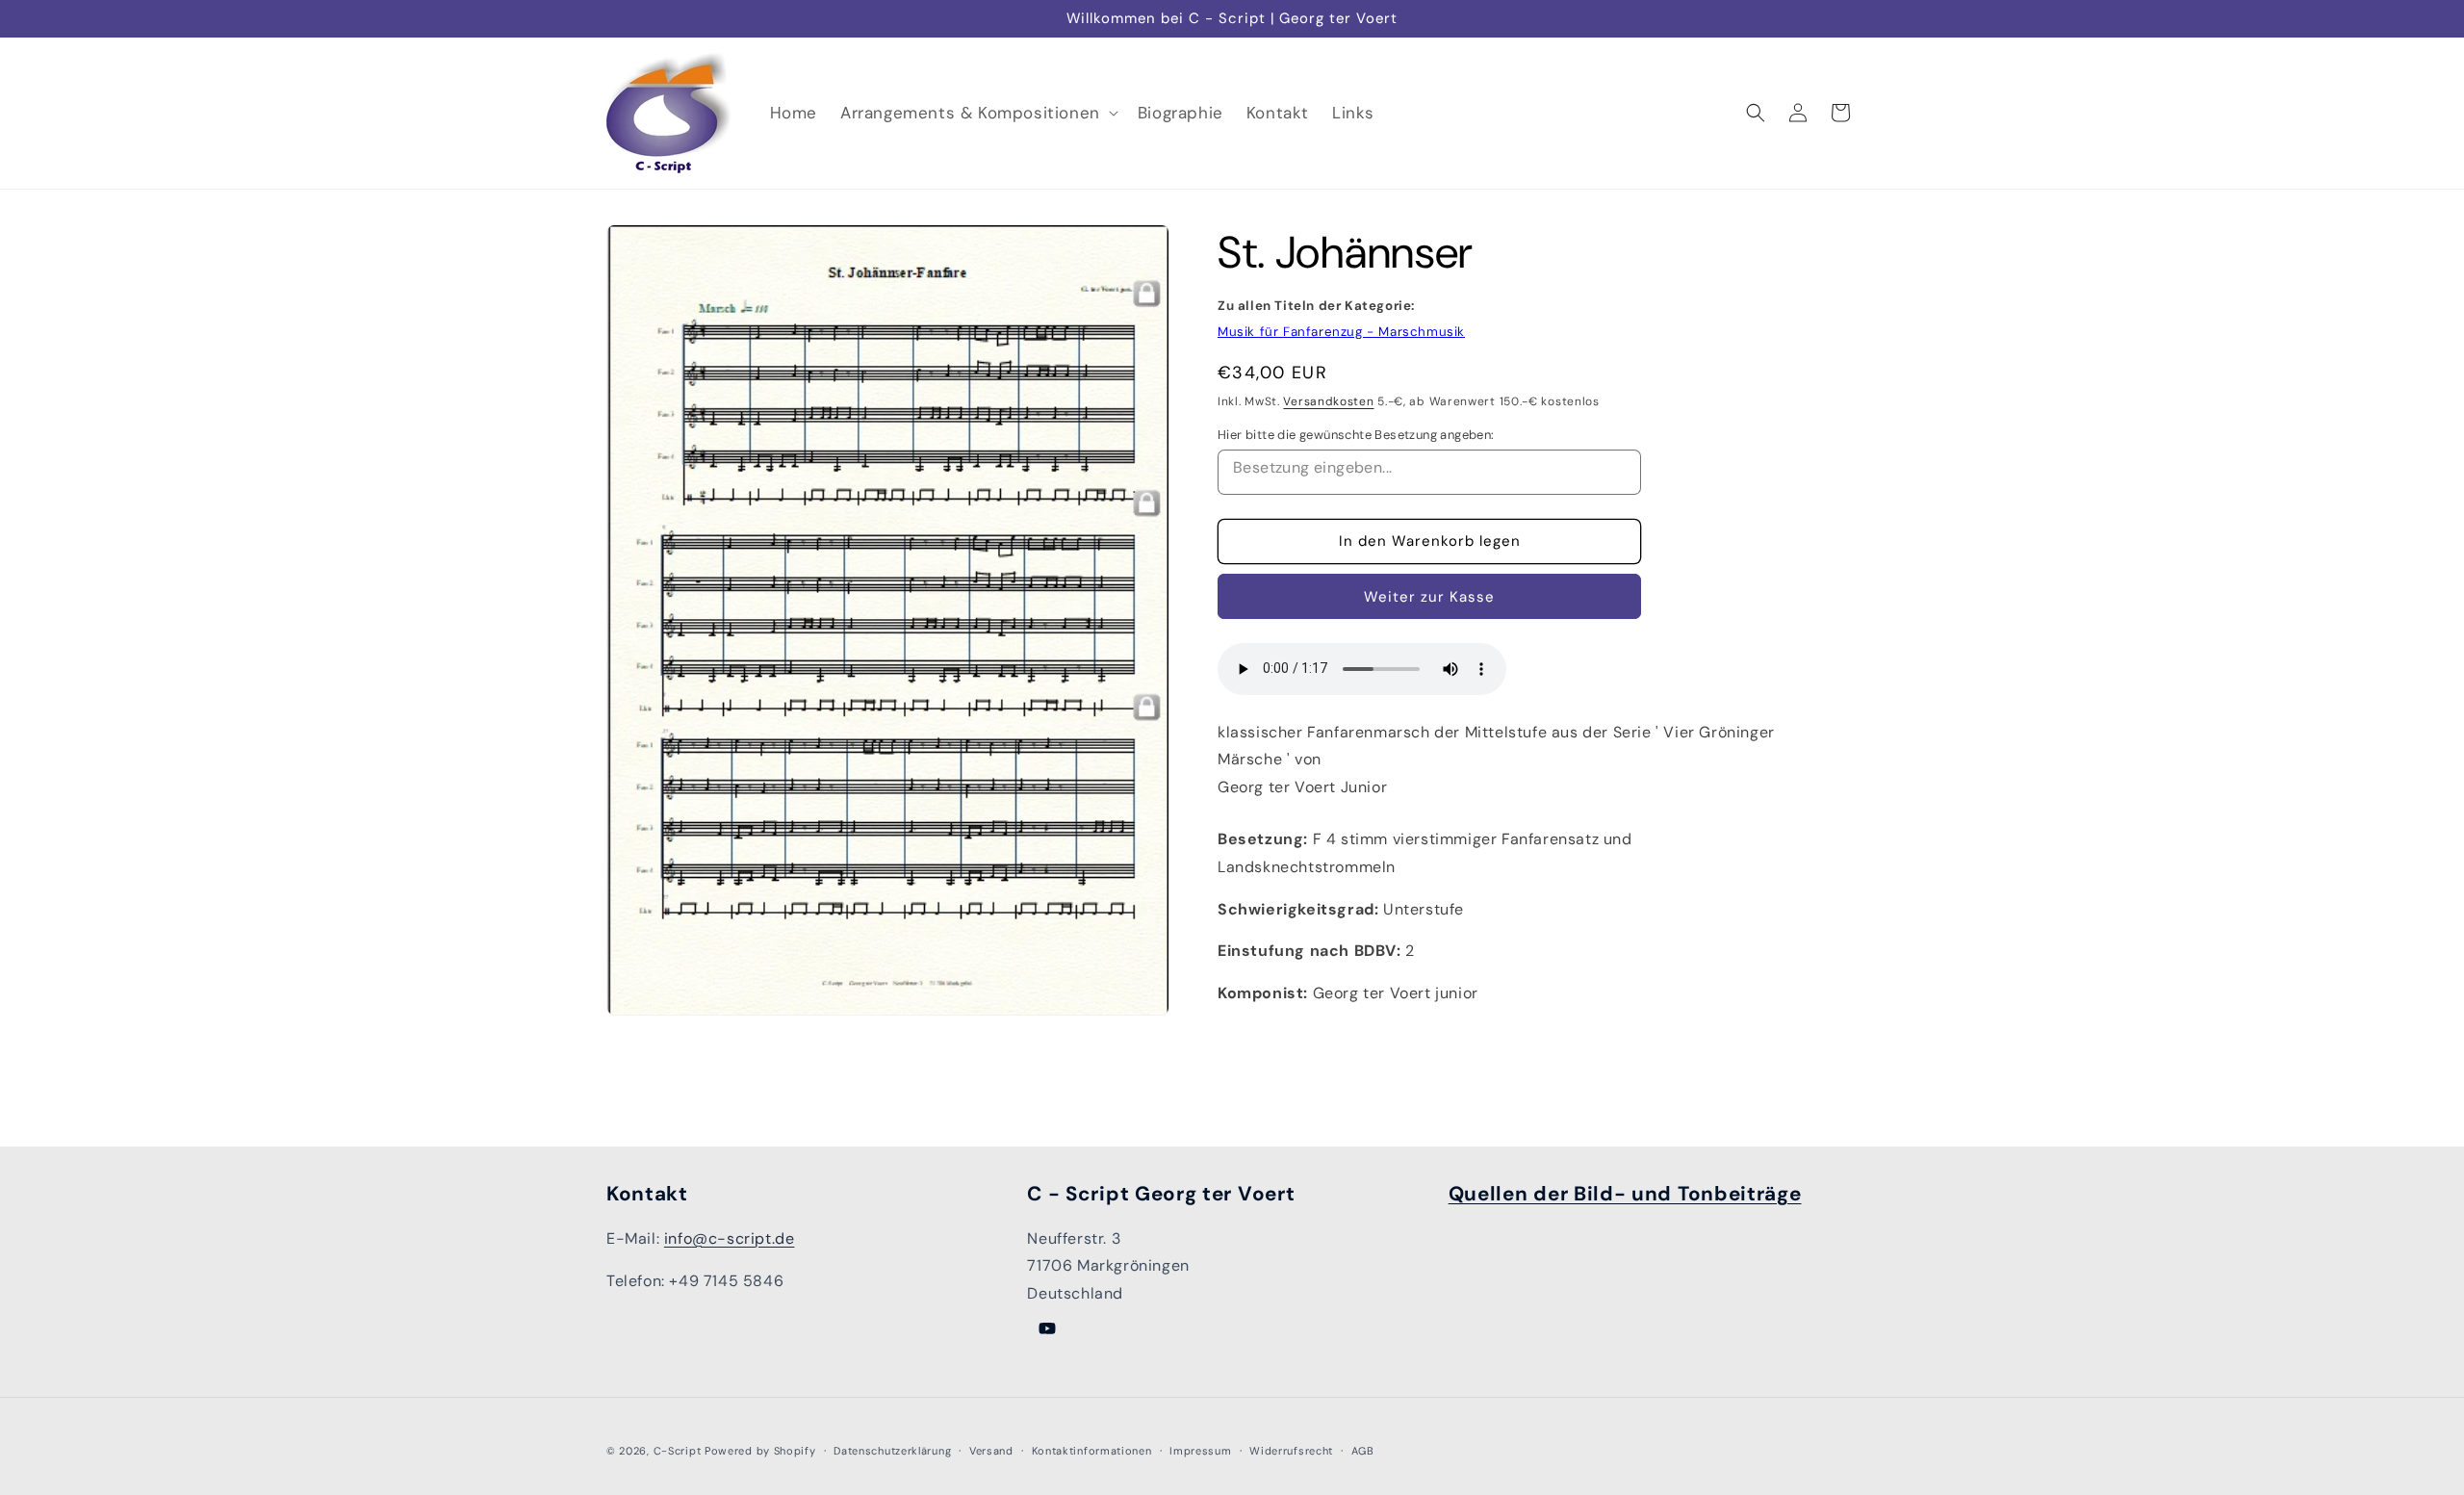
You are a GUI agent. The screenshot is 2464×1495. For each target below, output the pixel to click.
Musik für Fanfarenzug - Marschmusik (1341, 332)
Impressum (1200, 1451)
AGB (1363, 1451)
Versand (991, 1451)
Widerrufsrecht (1291, 1451)
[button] (977, 113)
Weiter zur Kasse (1429, 597)
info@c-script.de (730, 1238)
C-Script (678, 1451)
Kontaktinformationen (1092, 1451)
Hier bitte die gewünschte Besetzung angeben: (1356, 435)
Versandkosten (1328, 401)
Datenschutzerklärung (892, 1451)
